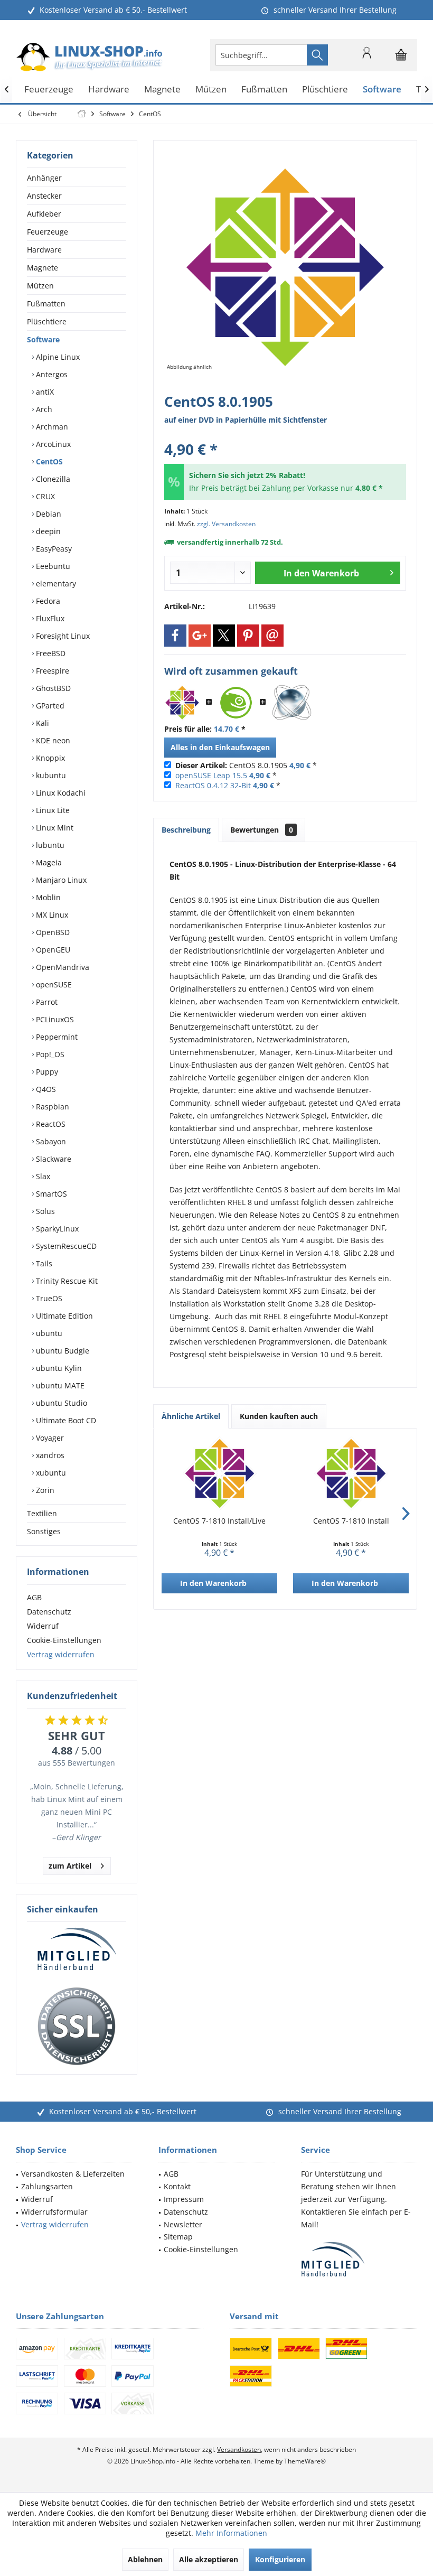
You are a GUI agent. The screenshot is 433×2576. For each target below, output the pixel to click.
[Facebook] (175, 636)
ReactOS (50, 1124)
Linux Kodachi (60, 793)
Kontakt (177, 2186)
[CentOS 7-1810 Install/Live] (219, 1473)
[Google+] (200, 636)
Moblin (47, 897)
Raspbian (51, 1107)
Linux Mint (54, 828)
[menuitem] (401, 55)
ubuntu (48, 1333)
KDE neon (52, 740)
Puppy (46, 1072)
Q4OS (45, 1089)
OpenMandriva (62, 967)
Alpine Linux (57, 357)
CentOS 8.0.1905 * (246, 765)
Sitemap (178, 2237)
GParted (49, 706)
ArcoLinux (52, 444)
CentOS (48, 461)
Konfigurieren (280, 2559)
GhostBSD (52, 688)
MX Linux (51, 915)
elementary (55, 584)
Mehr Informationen (231, 2533)
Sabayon (50, 1141)
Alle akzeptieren (209, 2559)
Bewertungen (262, 830)
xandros (49, 1455)
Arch (43, 409)
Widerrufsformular (54, 2212)
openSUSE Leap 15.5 (211, 775)
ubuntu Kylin (58, 1368)
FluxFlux (49, 618)
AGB (34, 1597)
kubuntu (50, 775)
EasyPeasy (53, 549)
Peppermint (56, 1037)
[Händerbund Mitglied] (77, 1949)
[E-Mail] (272, 636)
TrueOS (48, 1298)
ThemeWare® (305, 2461)
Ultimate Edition (63, 1316)
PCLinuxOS (54, 1019)
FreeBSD (50, 653)
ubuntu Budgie (62, 1351)
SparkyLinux (56, 1229)
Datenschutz (49, 1612)
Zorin (44, 1490)
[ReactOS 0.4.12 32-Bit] (292, 703)
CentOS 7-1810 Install (351, 1521)
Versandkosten (239, 2449)
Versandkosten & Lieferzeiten (73, 2174)
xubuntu (50, 1473)
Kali (41, 723)
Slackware (53, 1159)
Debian (48, 514)
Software (43, 339)
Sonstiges (44, 1531)
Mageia (48, 862)
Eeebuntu (52, 566)
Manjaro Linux (60, 880)
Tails (43, 1263)
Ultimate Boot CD (65, 1420)
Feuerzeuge (48, 232)
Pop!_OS (49, 1054)
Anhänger (44, 178)
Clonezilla (52, 479)
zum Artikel (70, 1866)
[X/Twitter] (224, 636)
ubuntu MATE (59, 1385)
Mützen (40, 286)
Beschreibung (186, 830)
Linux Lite (52, 810)
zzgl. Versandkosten (226, 524)
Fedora (47, 601)
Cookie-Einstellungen (64, 1640)
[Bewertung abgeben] (285, 435)
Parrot (46, 1002)
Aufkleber (44, 214)
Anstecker (44, 196)
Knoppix (49, 758)
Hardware (44, 250)
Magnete (43, 268)
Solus (44, 1211)
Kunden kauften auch (279, 1416)
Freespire (51, 671)
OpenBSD (52, 932)
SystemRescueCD (65, 1246)
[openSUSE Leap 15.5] (236, 703)
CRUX (44, 496)
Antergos (51, 374)
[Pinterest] (248, 636)
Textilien (42, 1513)
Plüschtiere (47, 321)
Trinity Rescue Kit (66, 1281)
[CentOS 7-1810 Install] (351, 1473)
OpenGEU (52, 950)
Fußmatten (46, 304)
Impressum (184, 2199)
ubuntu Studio (60, 1403)
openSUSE (53, 984)
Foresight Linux (62, 636)
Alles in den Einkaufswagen (220, 747)
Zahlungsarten (47, 2186)
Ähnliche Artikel (191, 1416)
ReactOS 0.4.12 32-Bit (213, 785)
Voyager (49, 1438)
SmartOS (50, 1194)
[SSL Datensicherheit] (77, 2027)
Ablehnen (145, 2559)
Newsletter (183, 2224)
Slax (42, 1176)
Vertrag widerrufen (61, 1654)
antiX (44, 392)
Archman (51, 427)
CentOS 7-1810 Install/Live (219, 1521)
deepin (47, 531)
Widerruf (43, 1626)
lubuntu (49, 845)
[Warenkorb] (401, 60)
